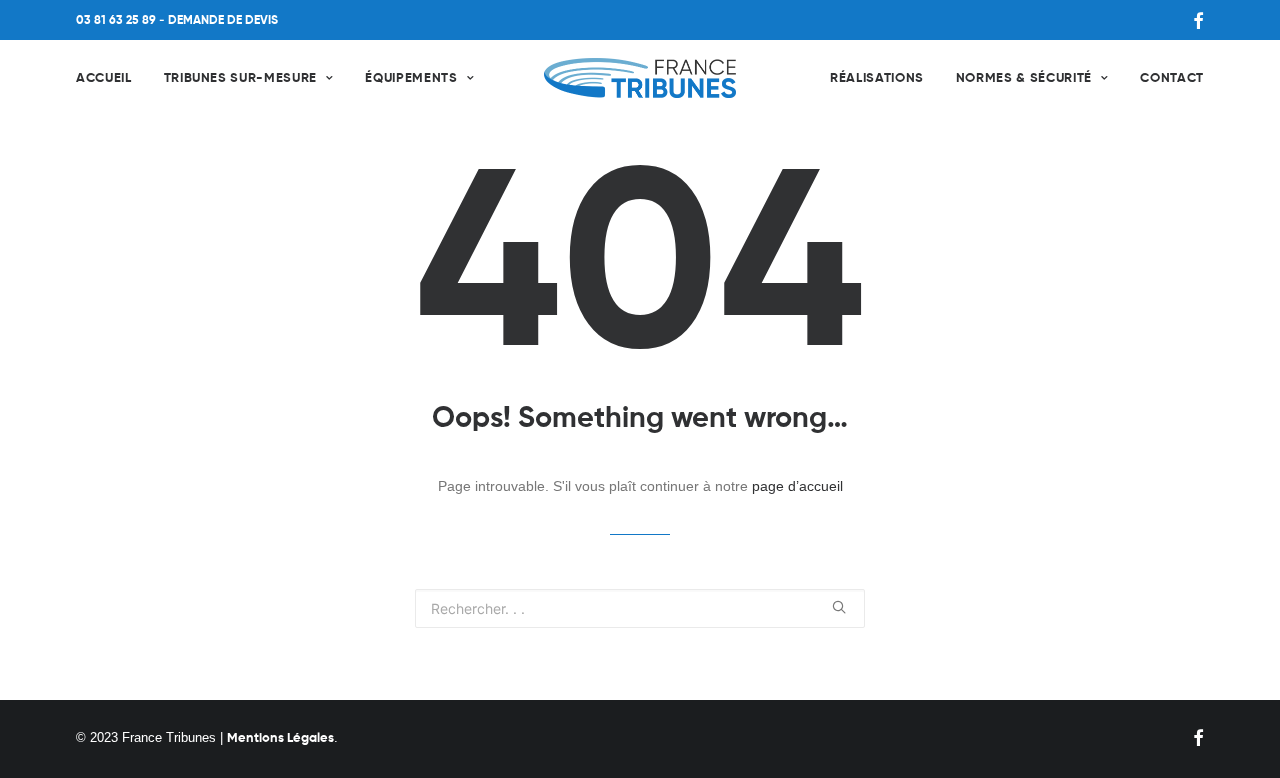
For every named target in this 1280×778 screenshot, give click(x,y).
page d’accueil (797, 486)
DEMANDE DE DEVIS (223, 21)
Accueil (104, 78)
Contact (1172, 78)
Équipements (411, 78)
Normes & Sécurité (1024, 78)
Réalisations (877, 78)
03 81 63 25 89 (116, 21)
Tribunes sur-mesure (240, 78)
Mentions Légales (280, 738)
